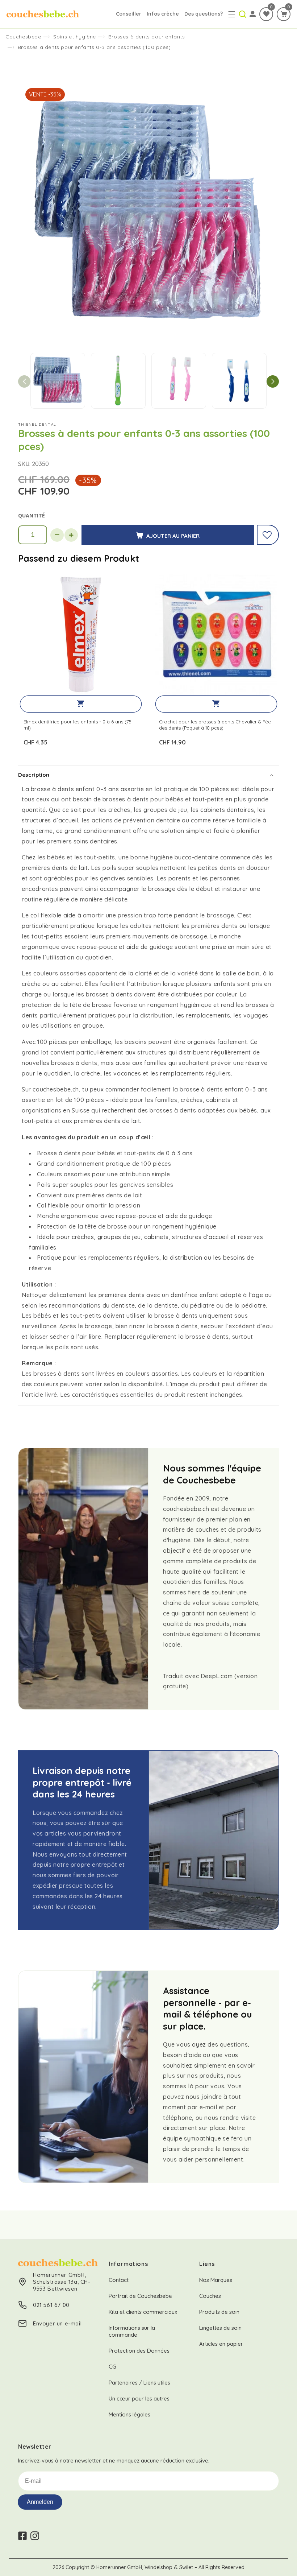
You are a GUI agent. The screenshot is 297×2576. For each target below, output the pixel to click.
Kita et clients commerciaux (143, 2312)
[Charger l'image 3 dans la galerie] (179, 381)
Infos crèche (163, 14)
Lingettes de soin (220, 2328)
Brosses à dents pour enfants (147, 37)
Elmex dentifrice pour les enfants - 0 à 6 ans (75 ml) (78, 725)
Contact (119, 2280)
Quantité (32, 515)
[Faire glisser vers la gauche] (24, 381)
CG (112, 2367)
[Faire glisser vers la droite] (273, 381)
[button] (232, 14)
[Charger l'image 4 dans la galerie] (239, 381)
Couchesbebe (23, 37)
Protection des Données (139, 2351)
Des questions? (204, 14)
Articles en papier (221, 2344)
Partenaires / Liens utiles (139, 2383)
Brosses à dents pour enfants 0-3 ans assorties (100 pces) (94, 47)
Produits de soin (219, 2312)
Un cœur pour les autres (139, 2399)
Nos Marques (216, 2280)
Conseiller (129, 14)
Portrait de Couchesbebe (140, 2296)
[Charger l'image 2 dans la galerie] (118, 381)
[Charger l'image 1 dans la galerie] (58, 381)
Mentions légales (129, 2414)
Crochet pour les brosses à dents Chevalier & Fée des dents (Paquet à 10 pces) (215, 725)
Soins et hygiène (75, 37)
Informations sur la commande (132, 2331)
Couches (210, 2296)
